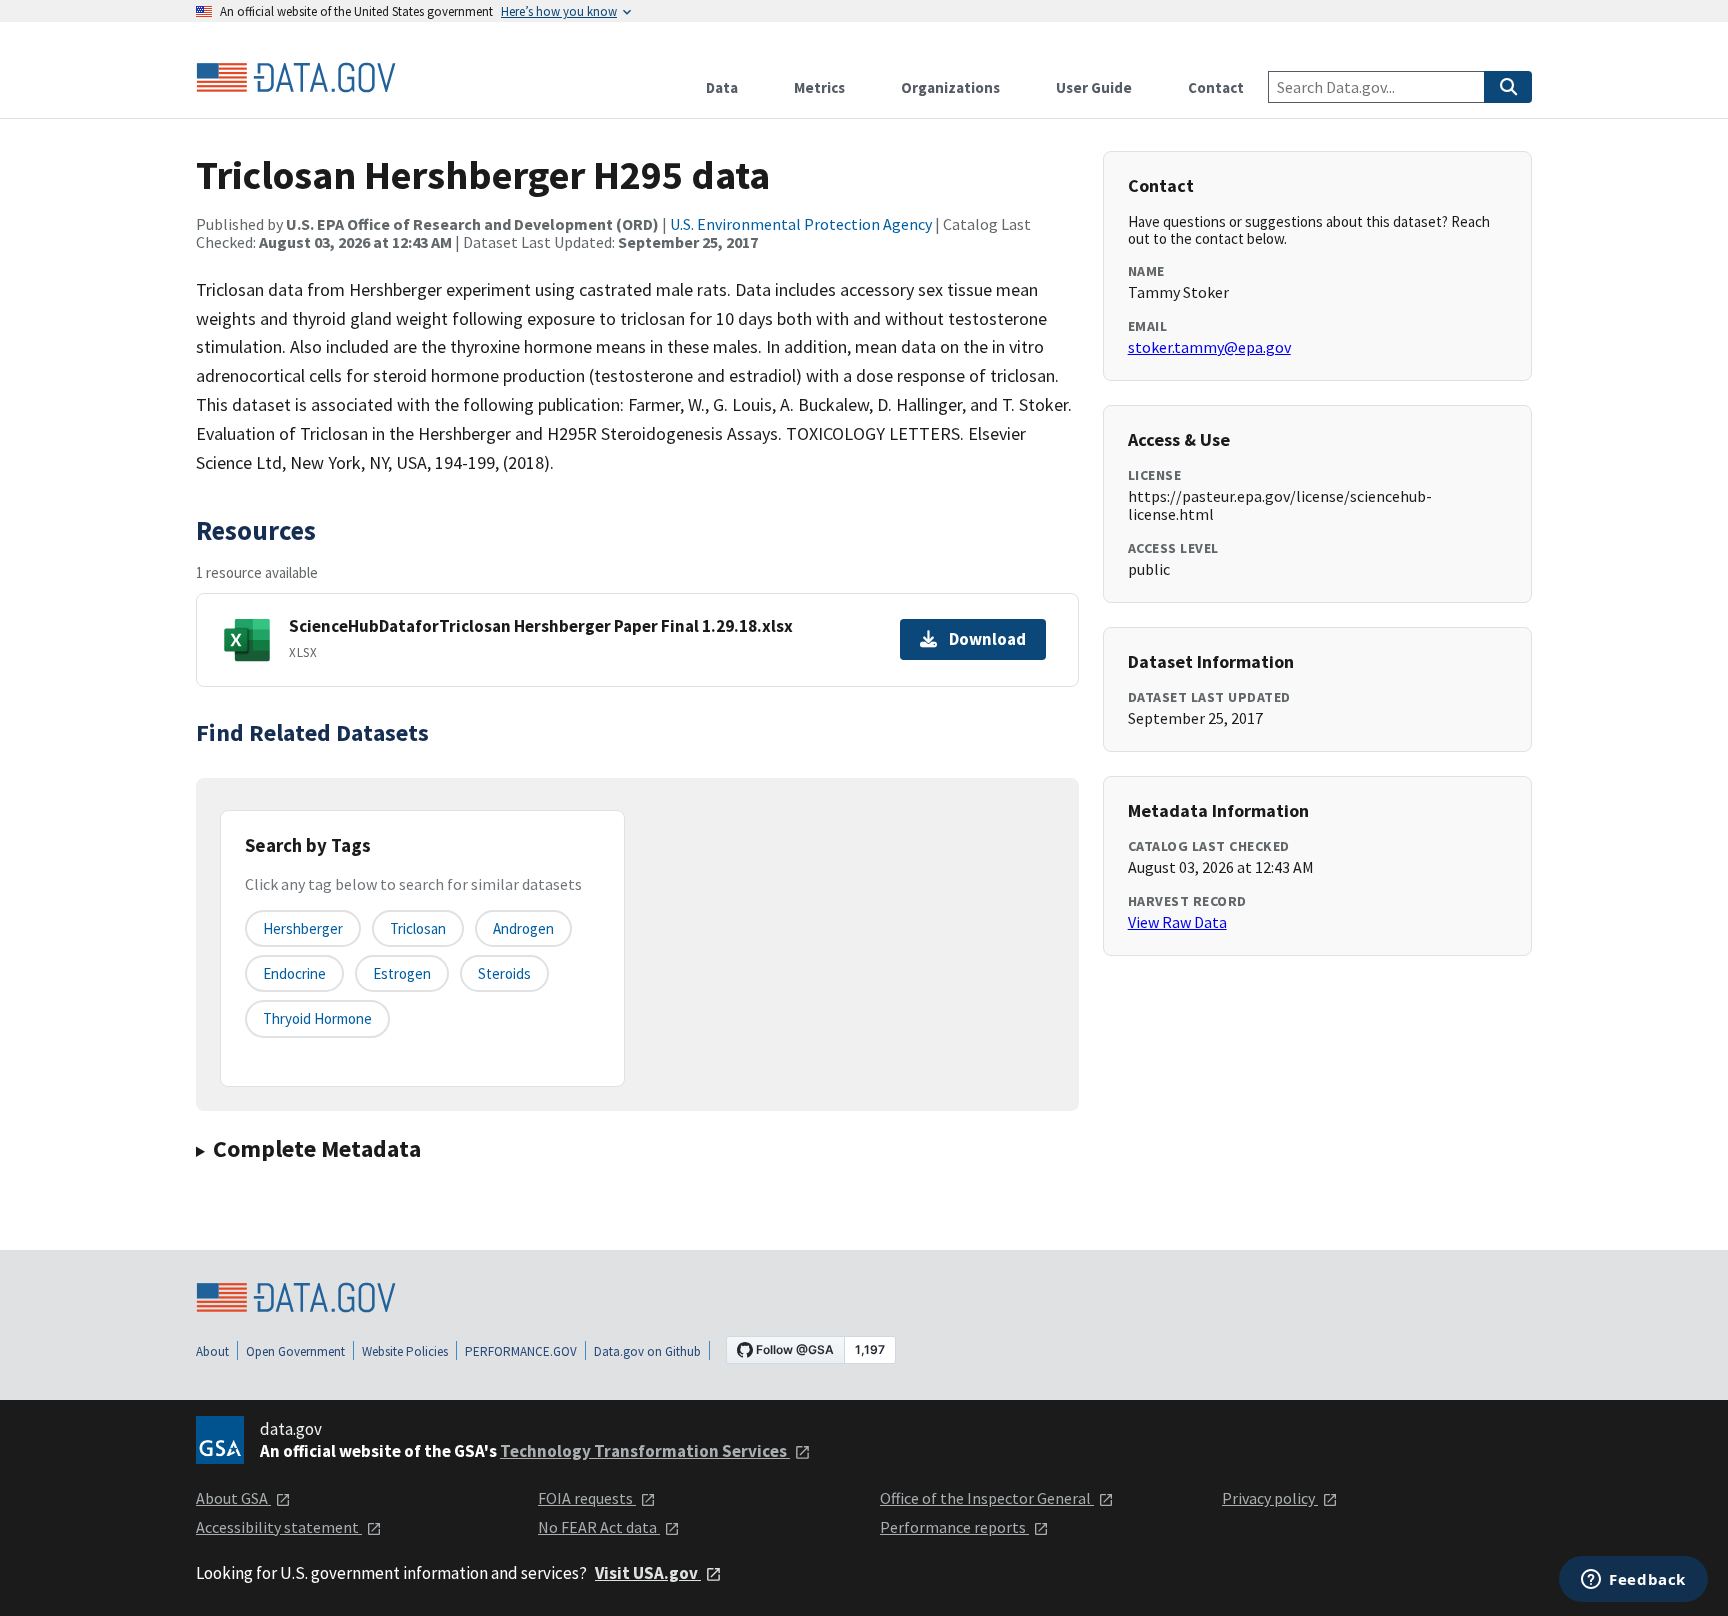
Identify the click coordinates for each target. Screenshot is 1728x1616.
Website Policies (405, 1351)
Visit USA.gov (648, 1573)
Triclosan (418, 928)
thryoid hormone (317, 1018)
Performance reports (954, 1527)
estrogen (402, 973)
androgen (523, 928)
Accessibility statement (279, 1527)
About (212, 1351)
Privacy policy (1270, 1498)
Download (987, 639)
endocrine (294, 973)
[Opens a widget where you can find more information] (1633, 1581)
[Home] (296, 78)
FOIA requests (587, 1498)
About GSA (233, 1498)
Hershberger (303, 928)
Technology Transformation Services (645, 1451)
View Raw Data (1177, 922)
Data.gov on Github (647, 1351)
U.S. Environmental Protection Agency (801, 224)
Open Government (295, 1351)
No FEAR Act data (599, 1527)
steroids (504, 973)
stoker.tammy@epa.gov (1209, 347)
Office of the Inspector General (987, 1498)
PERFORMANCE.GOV (521, 1351)
